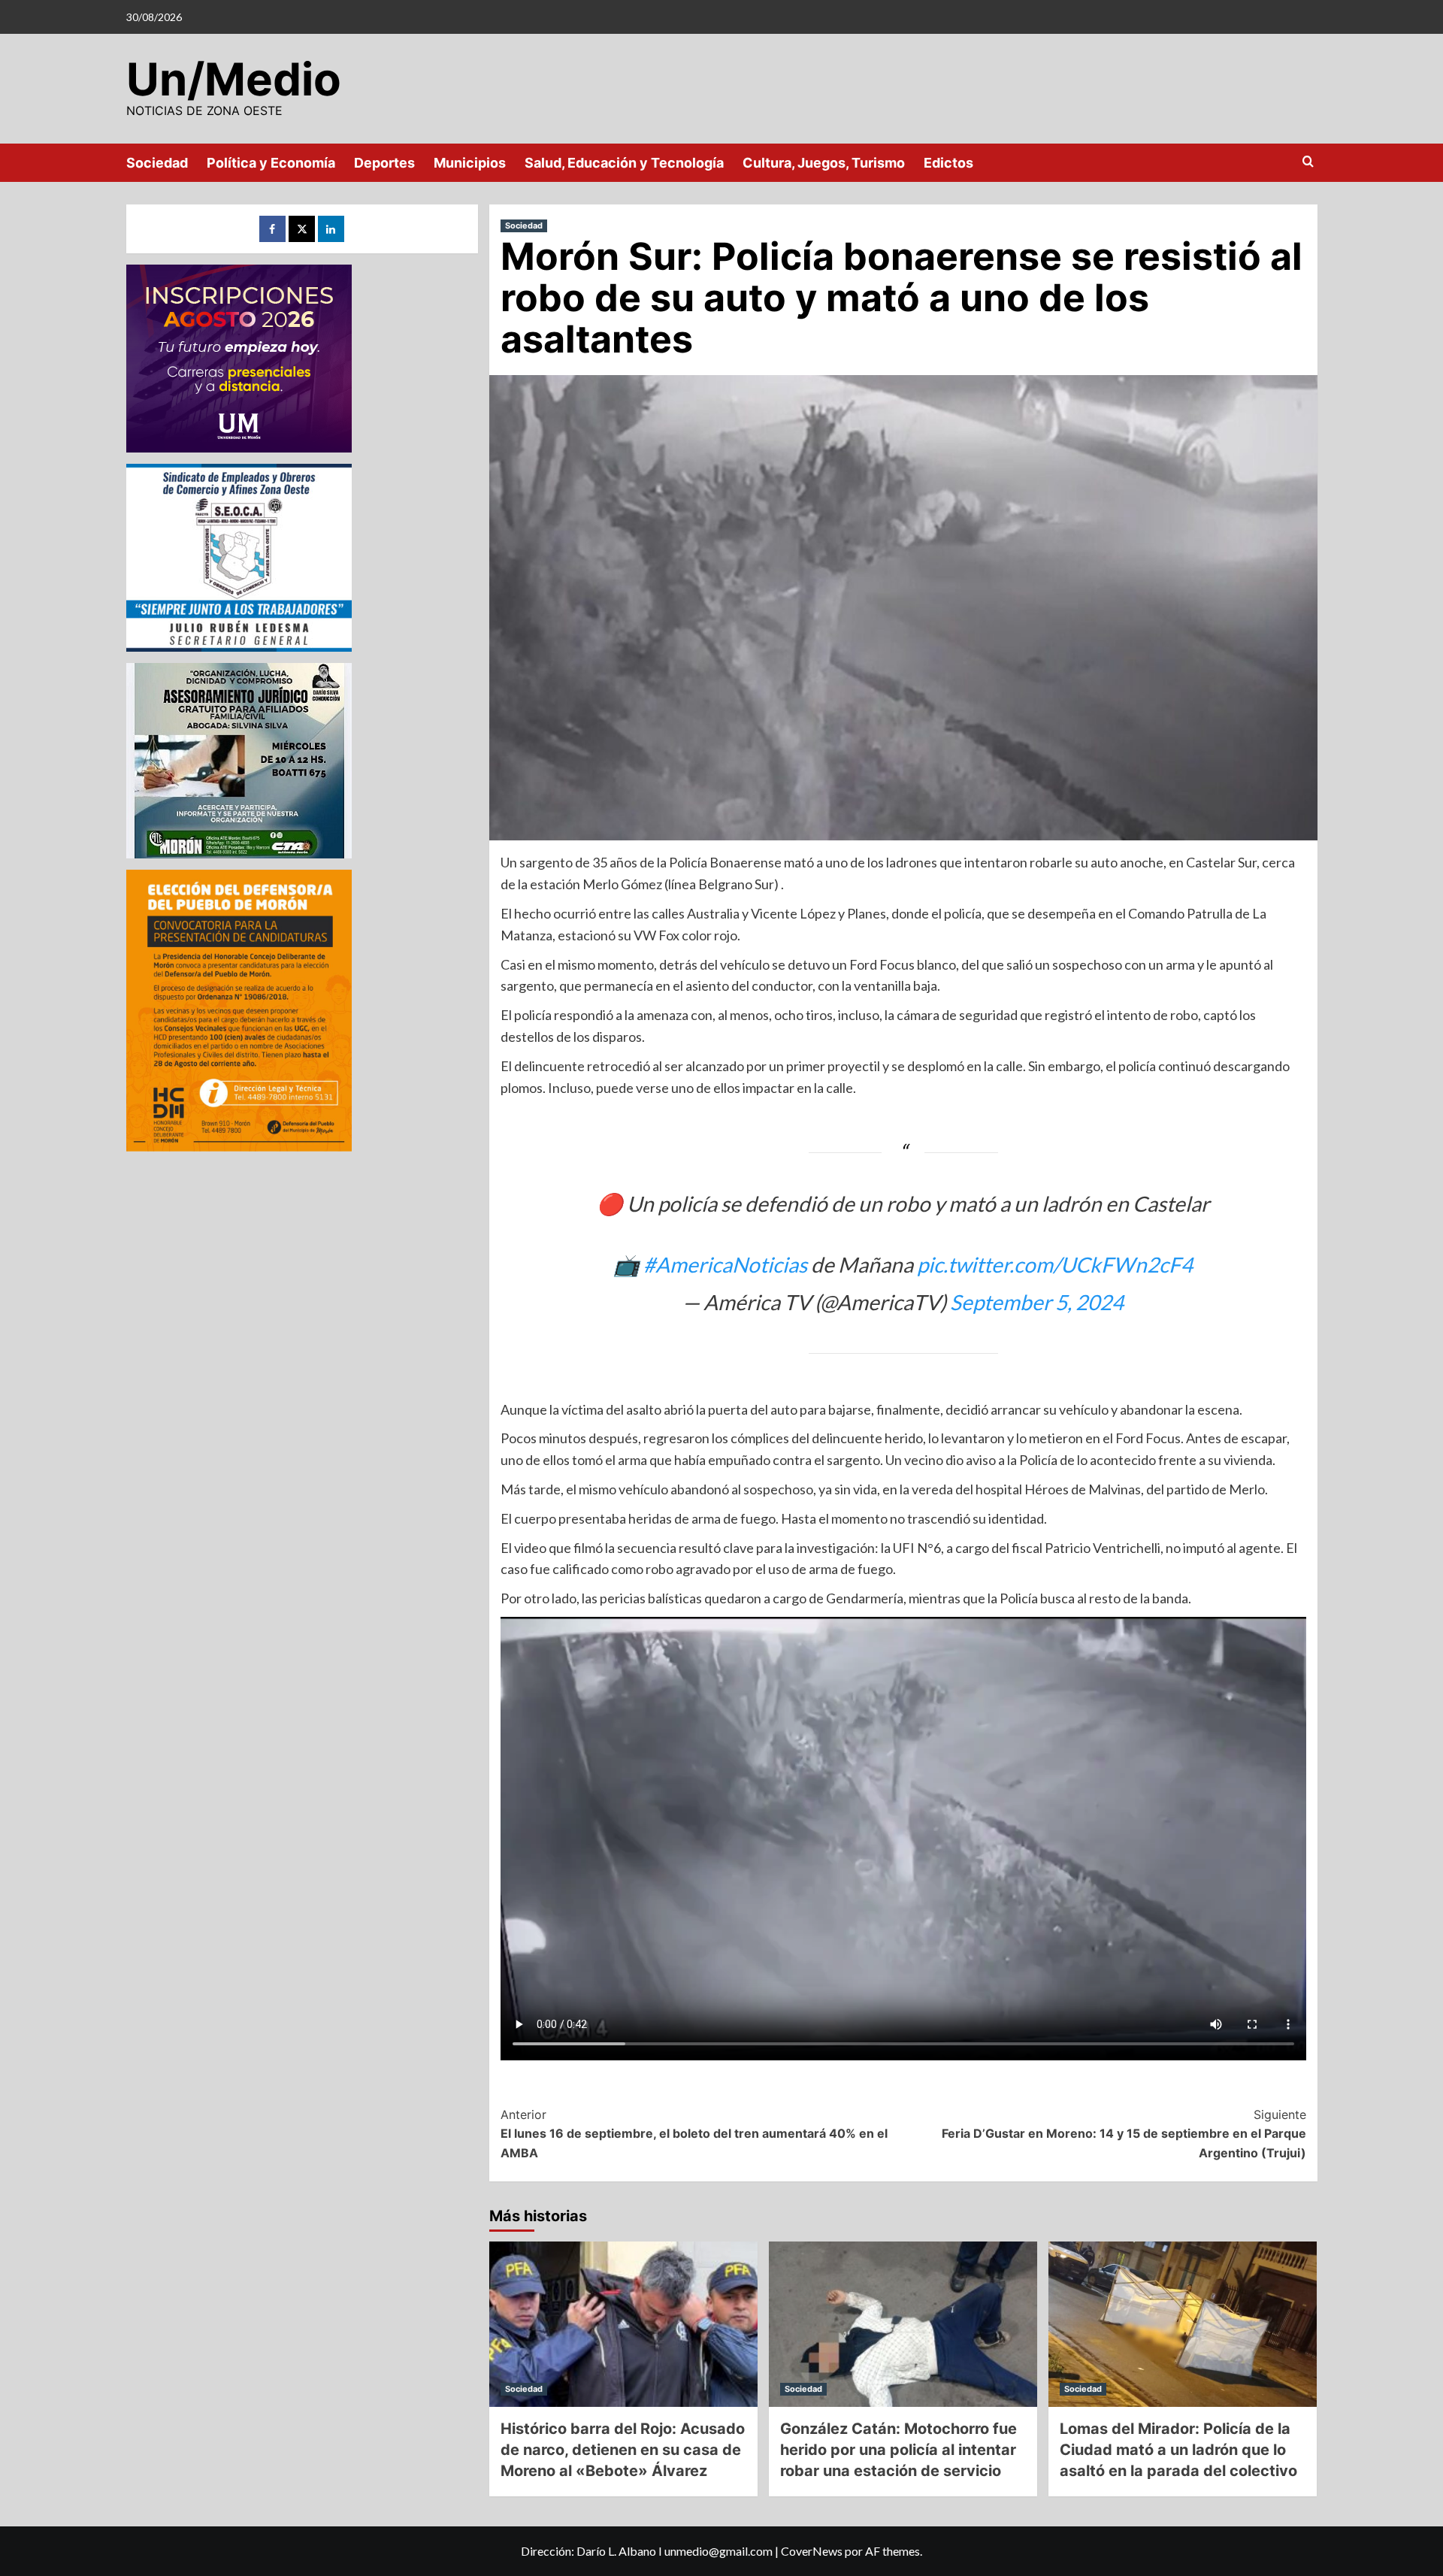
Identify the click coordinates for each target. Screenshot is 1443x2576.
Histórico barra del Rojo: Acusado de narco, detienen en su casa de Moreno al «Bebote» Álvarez (623, 2450)
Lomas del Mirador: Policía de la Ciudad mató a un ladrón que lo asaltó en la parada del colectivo (1178, 2450)
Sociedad (157, 163)
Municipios (470, 163)
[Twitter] (302, 229)
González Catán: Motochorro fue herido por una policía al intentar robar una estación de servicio (898, 2450)
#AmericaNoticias (725, 1264)
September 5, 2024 (1037, 1302)
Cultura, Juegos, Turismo (824, 163)
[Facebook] (272, 229)
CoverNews (812, 2551)
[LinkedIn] (331, 229)
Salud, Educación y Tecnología (624, 163)
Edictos (948, 163)
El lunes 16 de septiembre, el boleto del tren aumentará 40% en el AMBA (694, 2134)
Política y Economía (271, 163)
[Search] (1308, 162)
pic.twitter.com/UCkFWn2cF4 (1055, 1264)
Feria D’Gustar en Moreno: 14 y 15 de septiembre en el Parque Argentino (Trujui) (1124, 2134)
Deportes (384, 163)
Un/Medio (234, 79)
